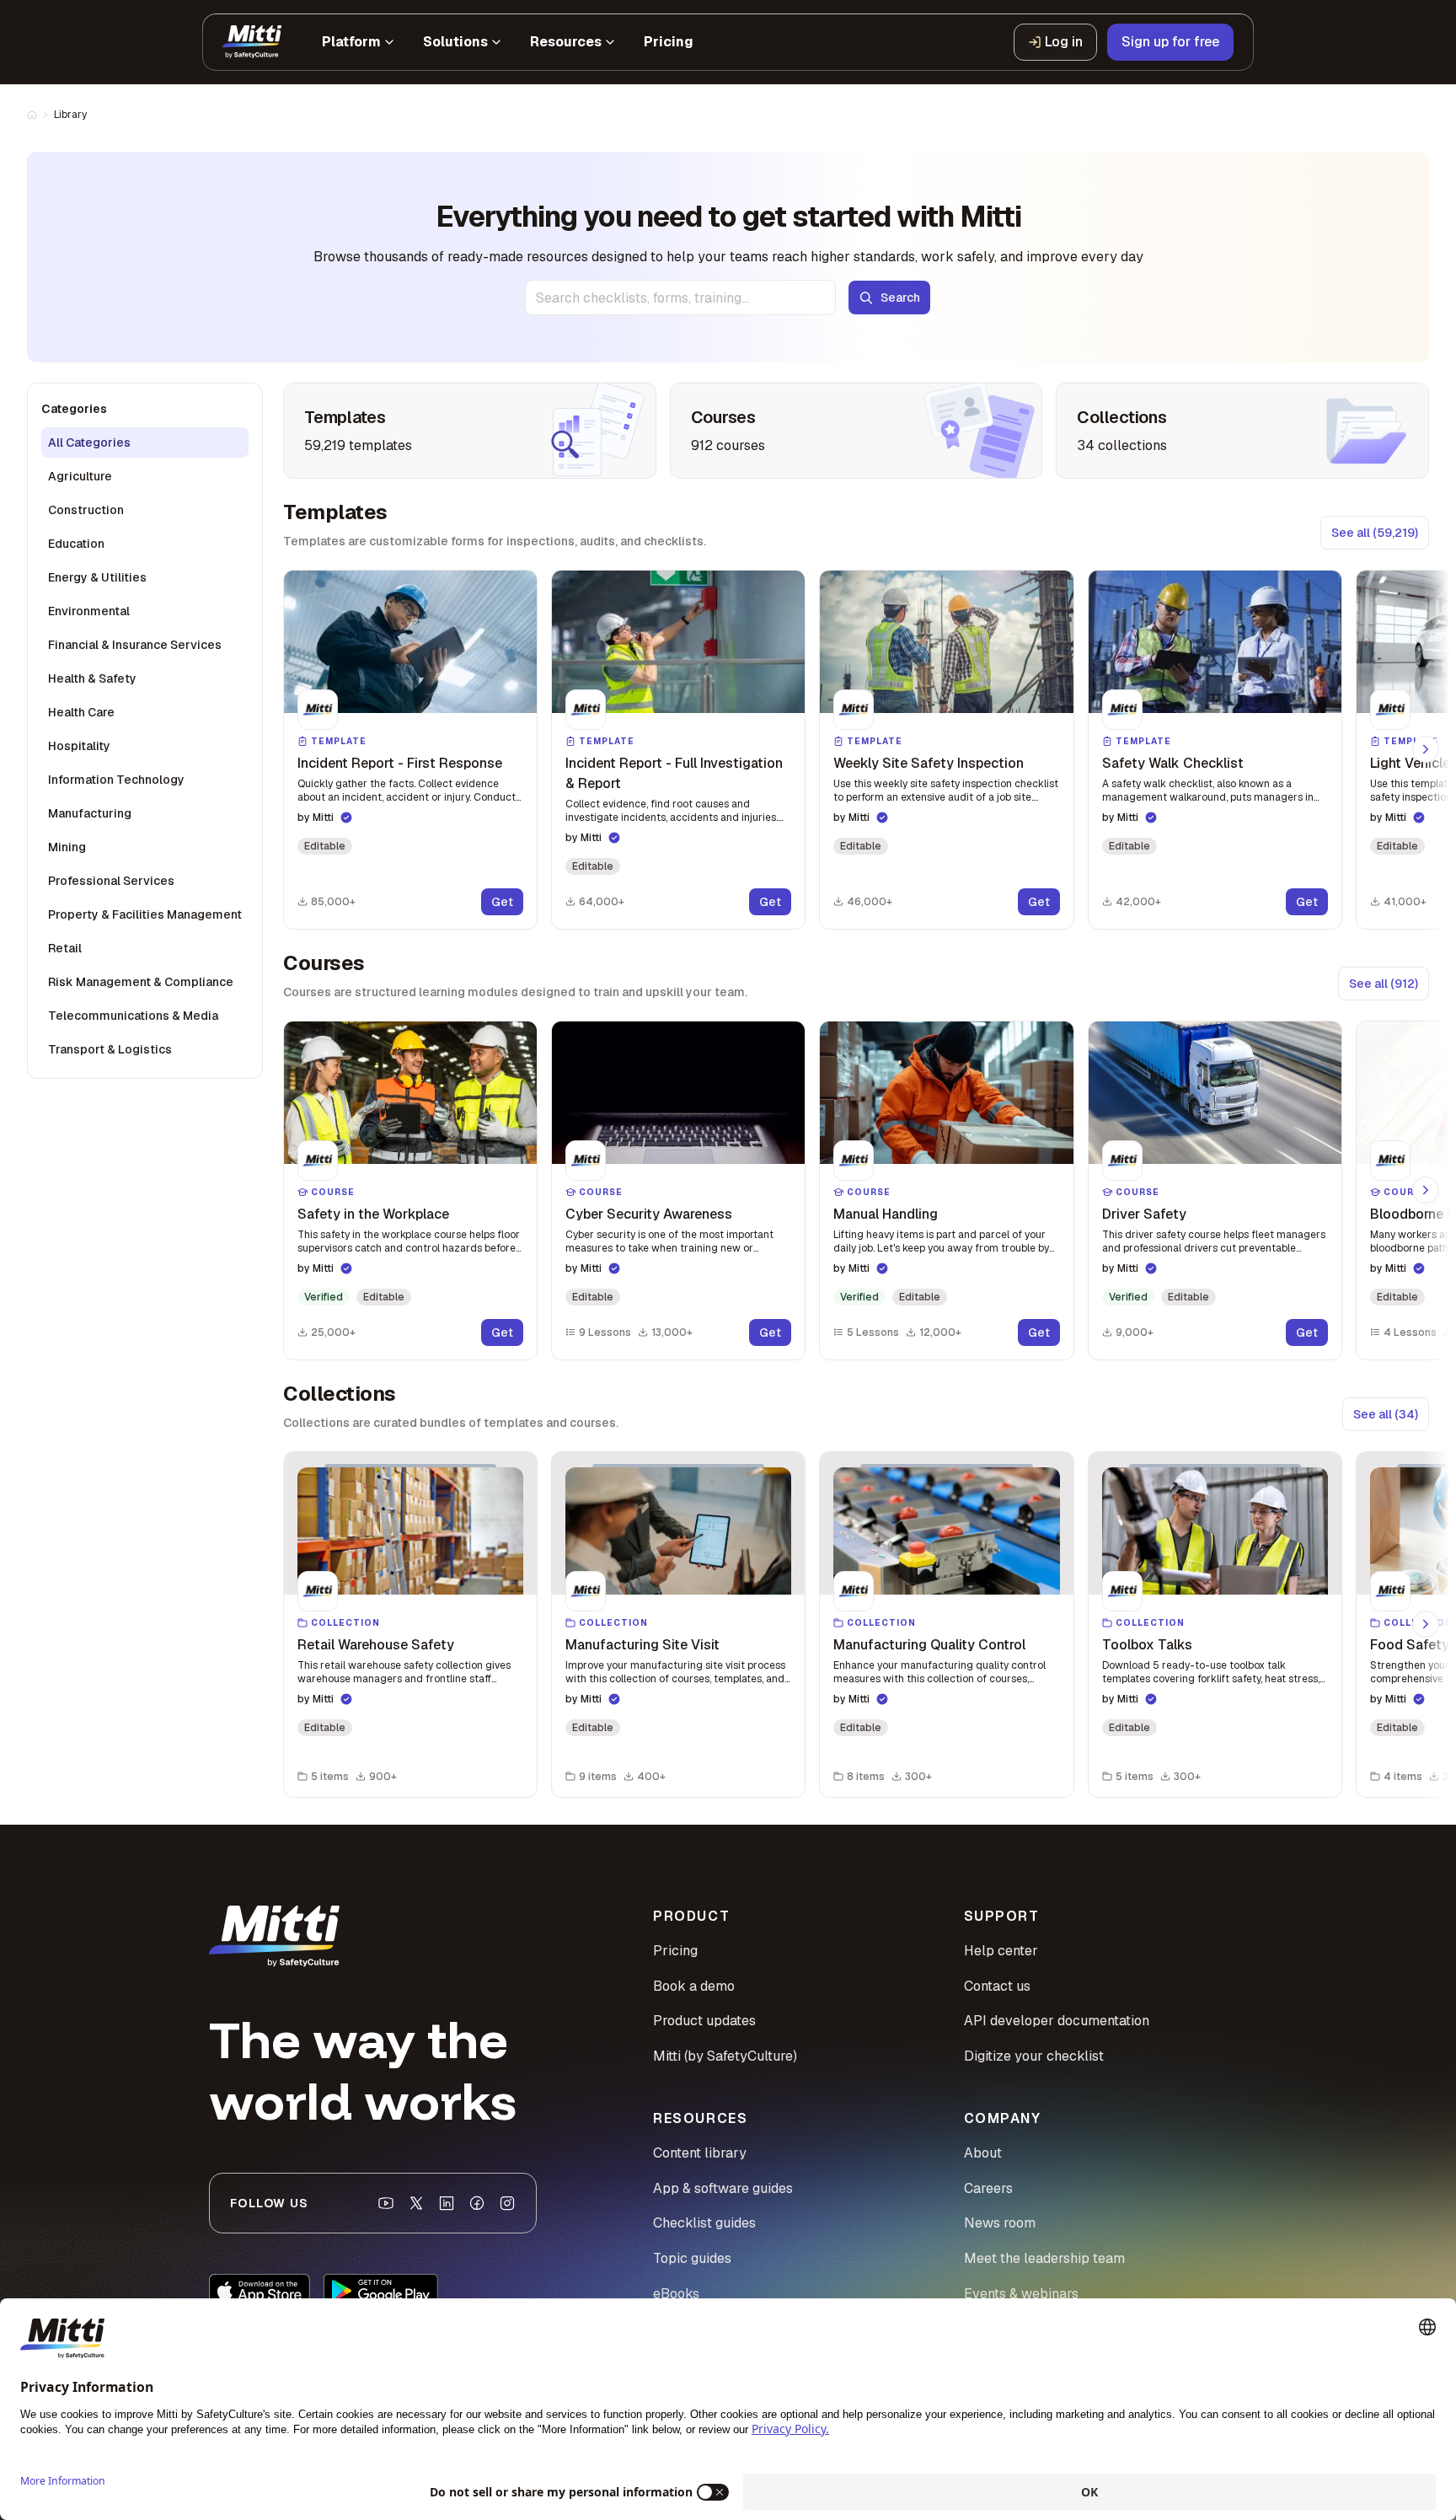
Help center (1001, 1951)
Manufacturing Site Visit (642, 1645)
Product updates (704, 2021)
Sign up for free (1170, 42)
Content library (700, 2153)
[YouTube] (386, 2203)
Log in (1064, 42)
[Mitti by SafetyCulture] (252, 42)
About (983, 2153)
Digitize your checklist (1034, 2056)
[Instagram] (507, 2203)
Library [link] (70, 115)
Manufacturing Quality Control (929, 1645)
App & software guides (723, 2188)
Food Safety (1410, 1645)
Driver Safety (1144, 1214)
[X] (416, 2203)
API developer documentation (1057, 2021)
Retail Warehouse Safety (376, 1645)
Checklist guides (704, 2223)
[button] (410, 750)
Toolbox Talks (1147, 1645)
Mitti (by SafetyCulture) (725, 2056)
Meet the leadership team (1044, 2258)
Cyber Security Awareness (649, 1214)
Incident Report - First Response (400, 763)
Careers (988, 2188)
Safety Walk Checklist (1173, 763)
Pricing (675, 1951)
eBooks (676, 2294)
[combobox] (680, 298)
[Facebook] (477, 2203)
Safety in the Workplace (373, 1214)
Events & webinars (1021, 2294)
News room (1000, 2223)
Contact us (997, 1986)
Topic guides (692, 2258)
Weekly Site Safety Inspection (929, 763)
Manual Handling (886, 1214)
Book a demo (694, 1986)
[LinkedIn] (447, 2203)
